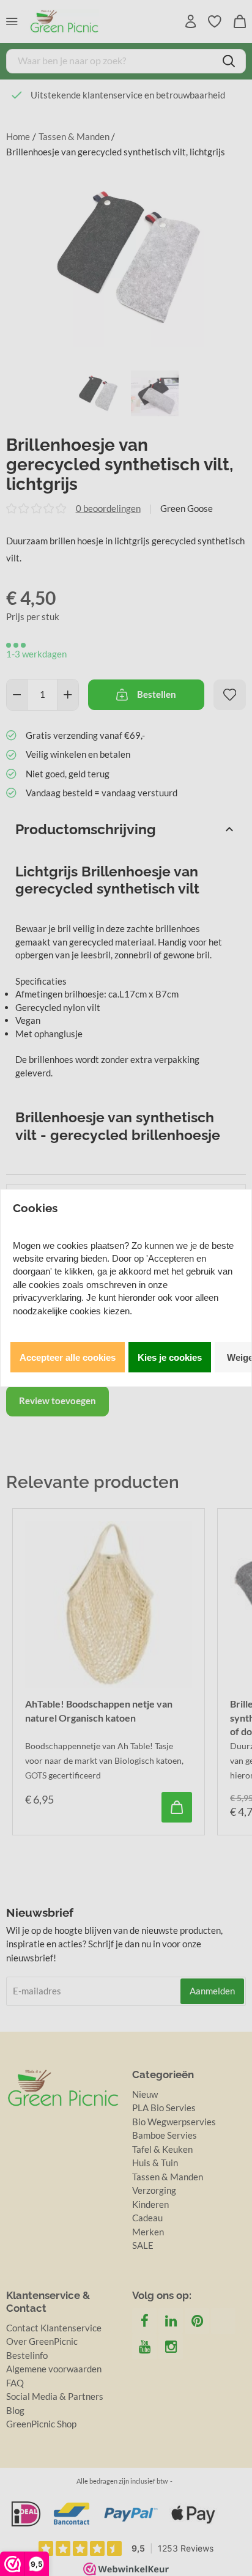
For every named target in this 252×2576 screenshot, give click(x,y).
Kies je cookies (170, 1357)
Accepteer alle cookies (68, 1357)
